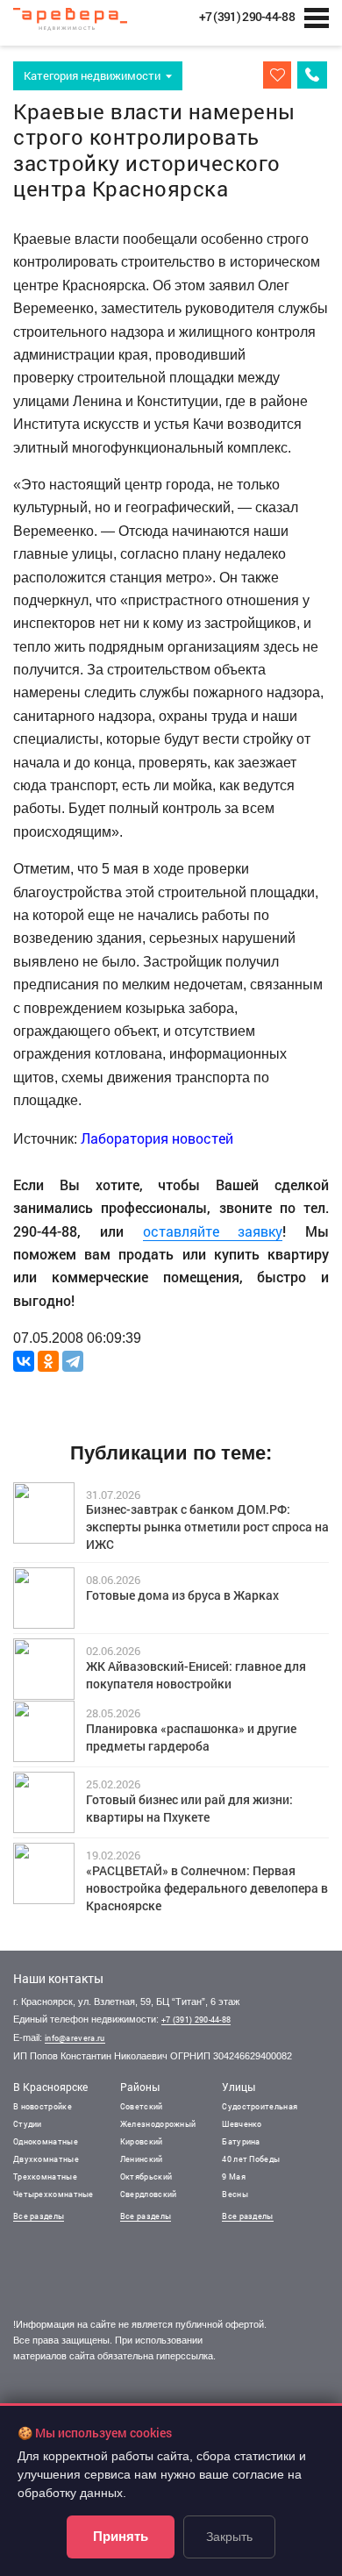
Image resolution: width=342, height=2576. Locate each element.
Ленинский (142, 2159)
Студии (28, 2124)
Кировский (142, 2141)
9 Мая (234, 2176)
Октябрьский (146, 2176)
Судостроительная (260, 2106)
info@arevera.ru (75, 2038)
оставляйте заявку (213, 1231)
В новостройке (43, 2106)
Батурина (241, 2141)
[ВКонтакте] (24, 1361)
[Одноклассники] (48, 1361)
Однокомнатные (46, 2141)
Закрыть (229, 2537)
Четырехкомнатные (53, 2194)
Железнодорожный (158, 2124)
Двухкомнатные (46, 2159)
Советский (142, 2106)
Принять (121, 2536)
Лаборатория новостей (157, 1138)
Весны (235, 2194)
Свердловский (149, 2194)
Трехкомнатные (45, 2176)
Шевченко (242, 2124)
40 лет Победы (251, 2159)
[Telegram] (73, 1361)
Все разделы (39, 2216)
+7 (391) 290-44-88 (196, 2019)
